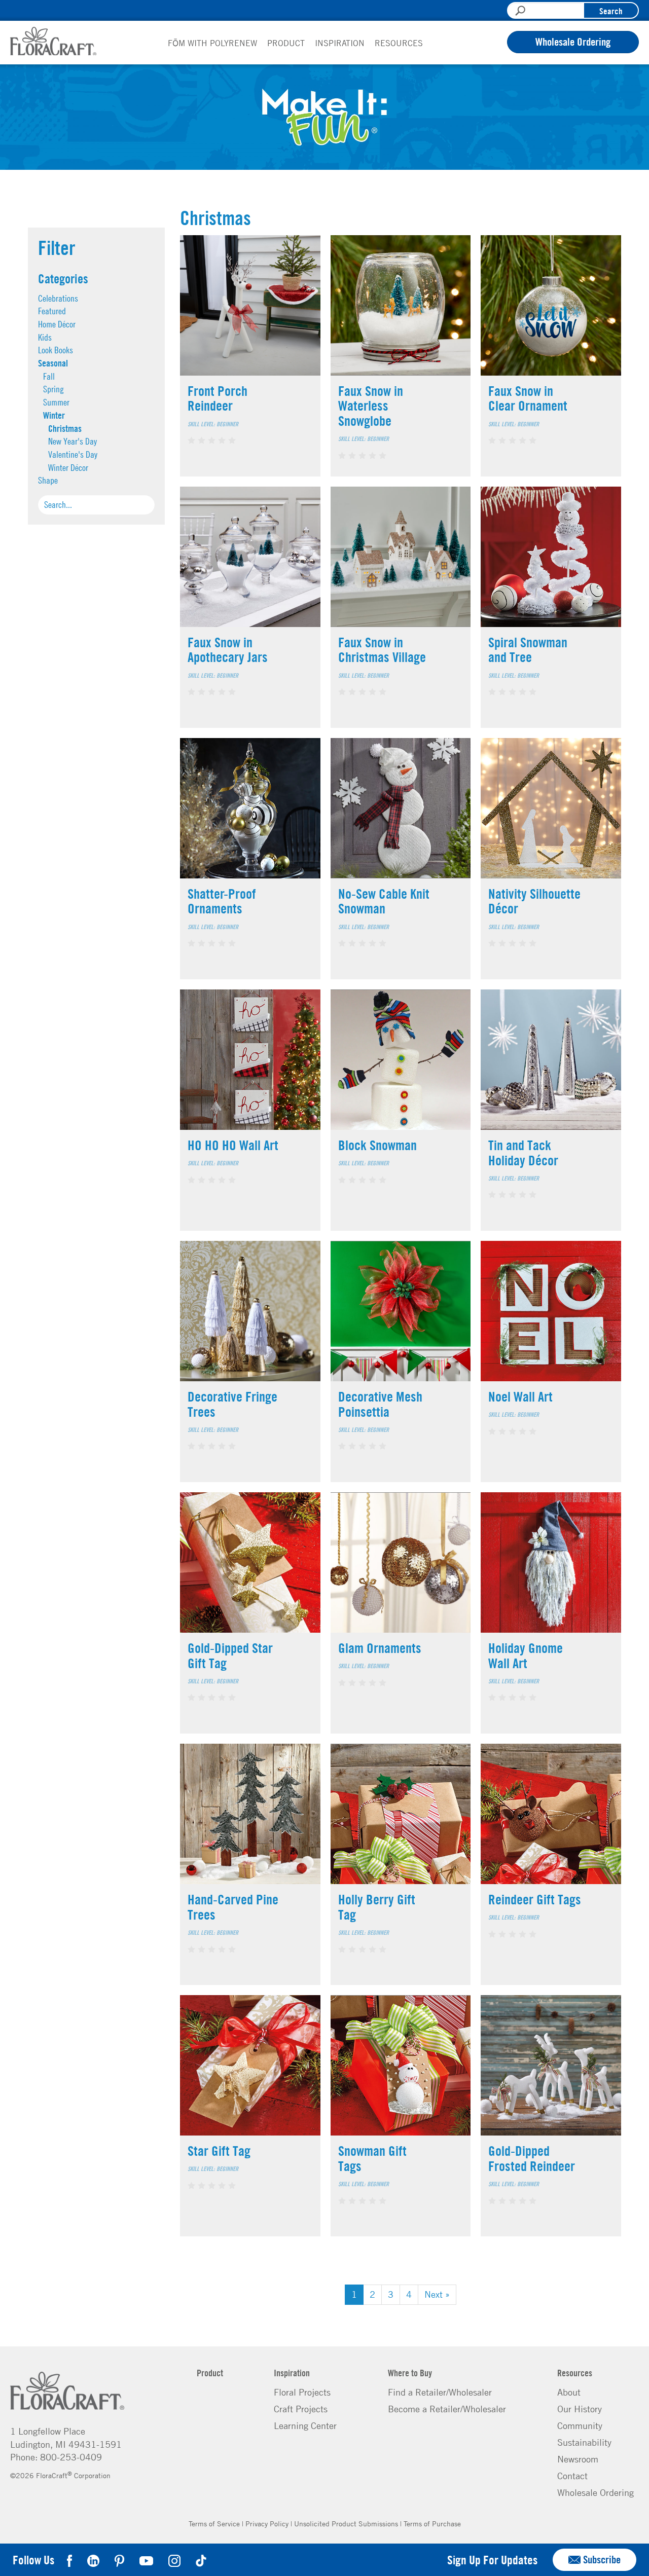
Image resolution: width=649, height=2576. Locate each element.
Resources (399, 43)
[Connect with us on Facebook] (71, 2560)
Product (286, 43)
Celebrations (58, 298)
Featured (52, 311)
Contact (572, 2476)
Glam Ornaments (380, 1648)
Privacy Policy (267, 2523)
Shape (48, 480)
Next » (437, 2294)
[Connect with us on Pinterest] (119, 2560)
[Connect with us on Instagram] (174, 2560)
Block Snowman (377, 1145)
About (569, 2392)
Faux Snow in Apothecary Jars (228, 650)
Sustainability (584, 2442)
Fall (49, 376)
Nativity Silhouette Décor (534, 901)
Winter (54, 415)
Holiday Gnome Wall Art (526, 1655)
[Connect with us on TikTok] (201, 2560)
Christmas (65, 428)
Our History (580, 2409)
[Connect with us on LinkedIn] (93, 2560)
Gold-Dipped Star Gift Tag (230, 1655)
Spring (53, 389)
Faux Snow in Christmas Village (382, 650)
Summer (56, 402)
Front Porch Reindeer (218, 398)
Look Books (56, 350)
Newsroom (578, 2459)
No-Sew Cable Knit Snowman (384, 901)
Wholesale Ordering (573, 42)
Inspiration (340, 43)
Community (580, 2425)
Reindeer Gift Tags (535, 1899)
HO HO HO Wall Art (233, 1145)
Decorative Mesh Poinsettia (380, 1404)
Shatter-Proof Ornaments (222, 901)
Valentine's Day (73, 454)
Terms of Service (214, 2523)
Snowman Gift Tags (372, 2158)
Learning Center (305, 2425)
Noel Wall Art (520, 1396)
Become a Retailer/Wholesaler (447, 2409)
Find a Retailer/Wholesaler (440, 2392)
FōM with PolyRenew (212, 43)
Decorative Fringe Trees (232, 1404)
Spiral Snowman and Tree (528, 650)
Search (611, 11)
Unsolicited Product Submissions (346, 2523)
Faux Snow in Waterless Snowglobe (371, 406)
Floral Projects (302, 2392)
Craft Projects (301, 2409)
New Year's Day (73, 441)
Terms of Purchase (432, 2523)
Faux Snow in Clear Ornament (528, 398)
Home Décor (57, 324)
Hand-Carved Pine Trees (233, 1907)
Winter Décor (68, 468)
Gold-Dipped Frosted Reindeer (532, 2158)
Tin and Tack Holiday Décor (523, 1152)
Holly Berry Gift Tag (377, 1907)
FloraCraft (53, 41)
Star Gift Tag (219, 2150)
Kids (45, 337)
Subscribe (602, 2560)
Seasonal (53, 363)
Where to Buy (410, 2373)
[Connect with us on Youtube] (146, 2560)
